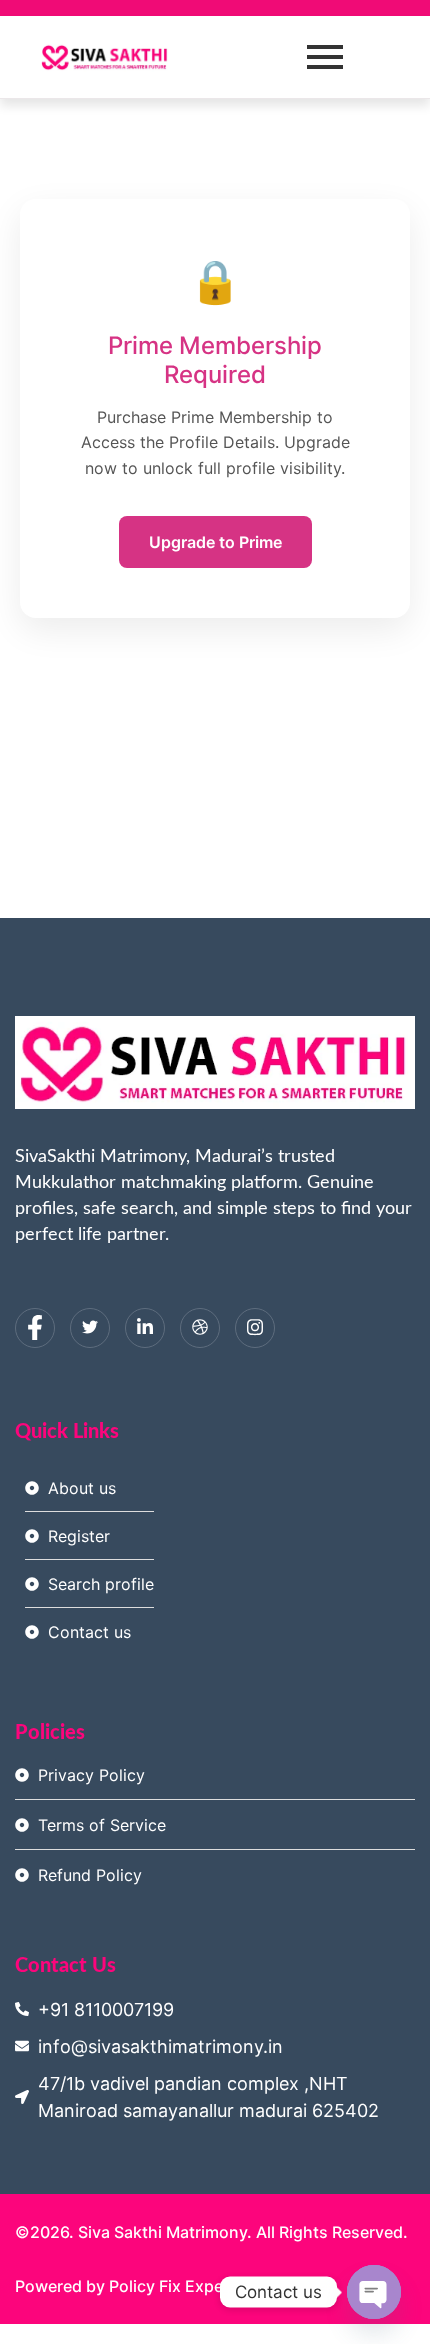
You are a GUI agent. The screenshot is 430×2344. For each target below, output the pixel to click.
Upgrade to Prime (215, 542)
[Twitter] (90, 1328)
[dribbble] (200, 1328)
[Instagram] (255, 1328)
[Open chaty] (374, 2292)
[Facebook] (35, 1328)
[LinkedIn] (145, 1328)
